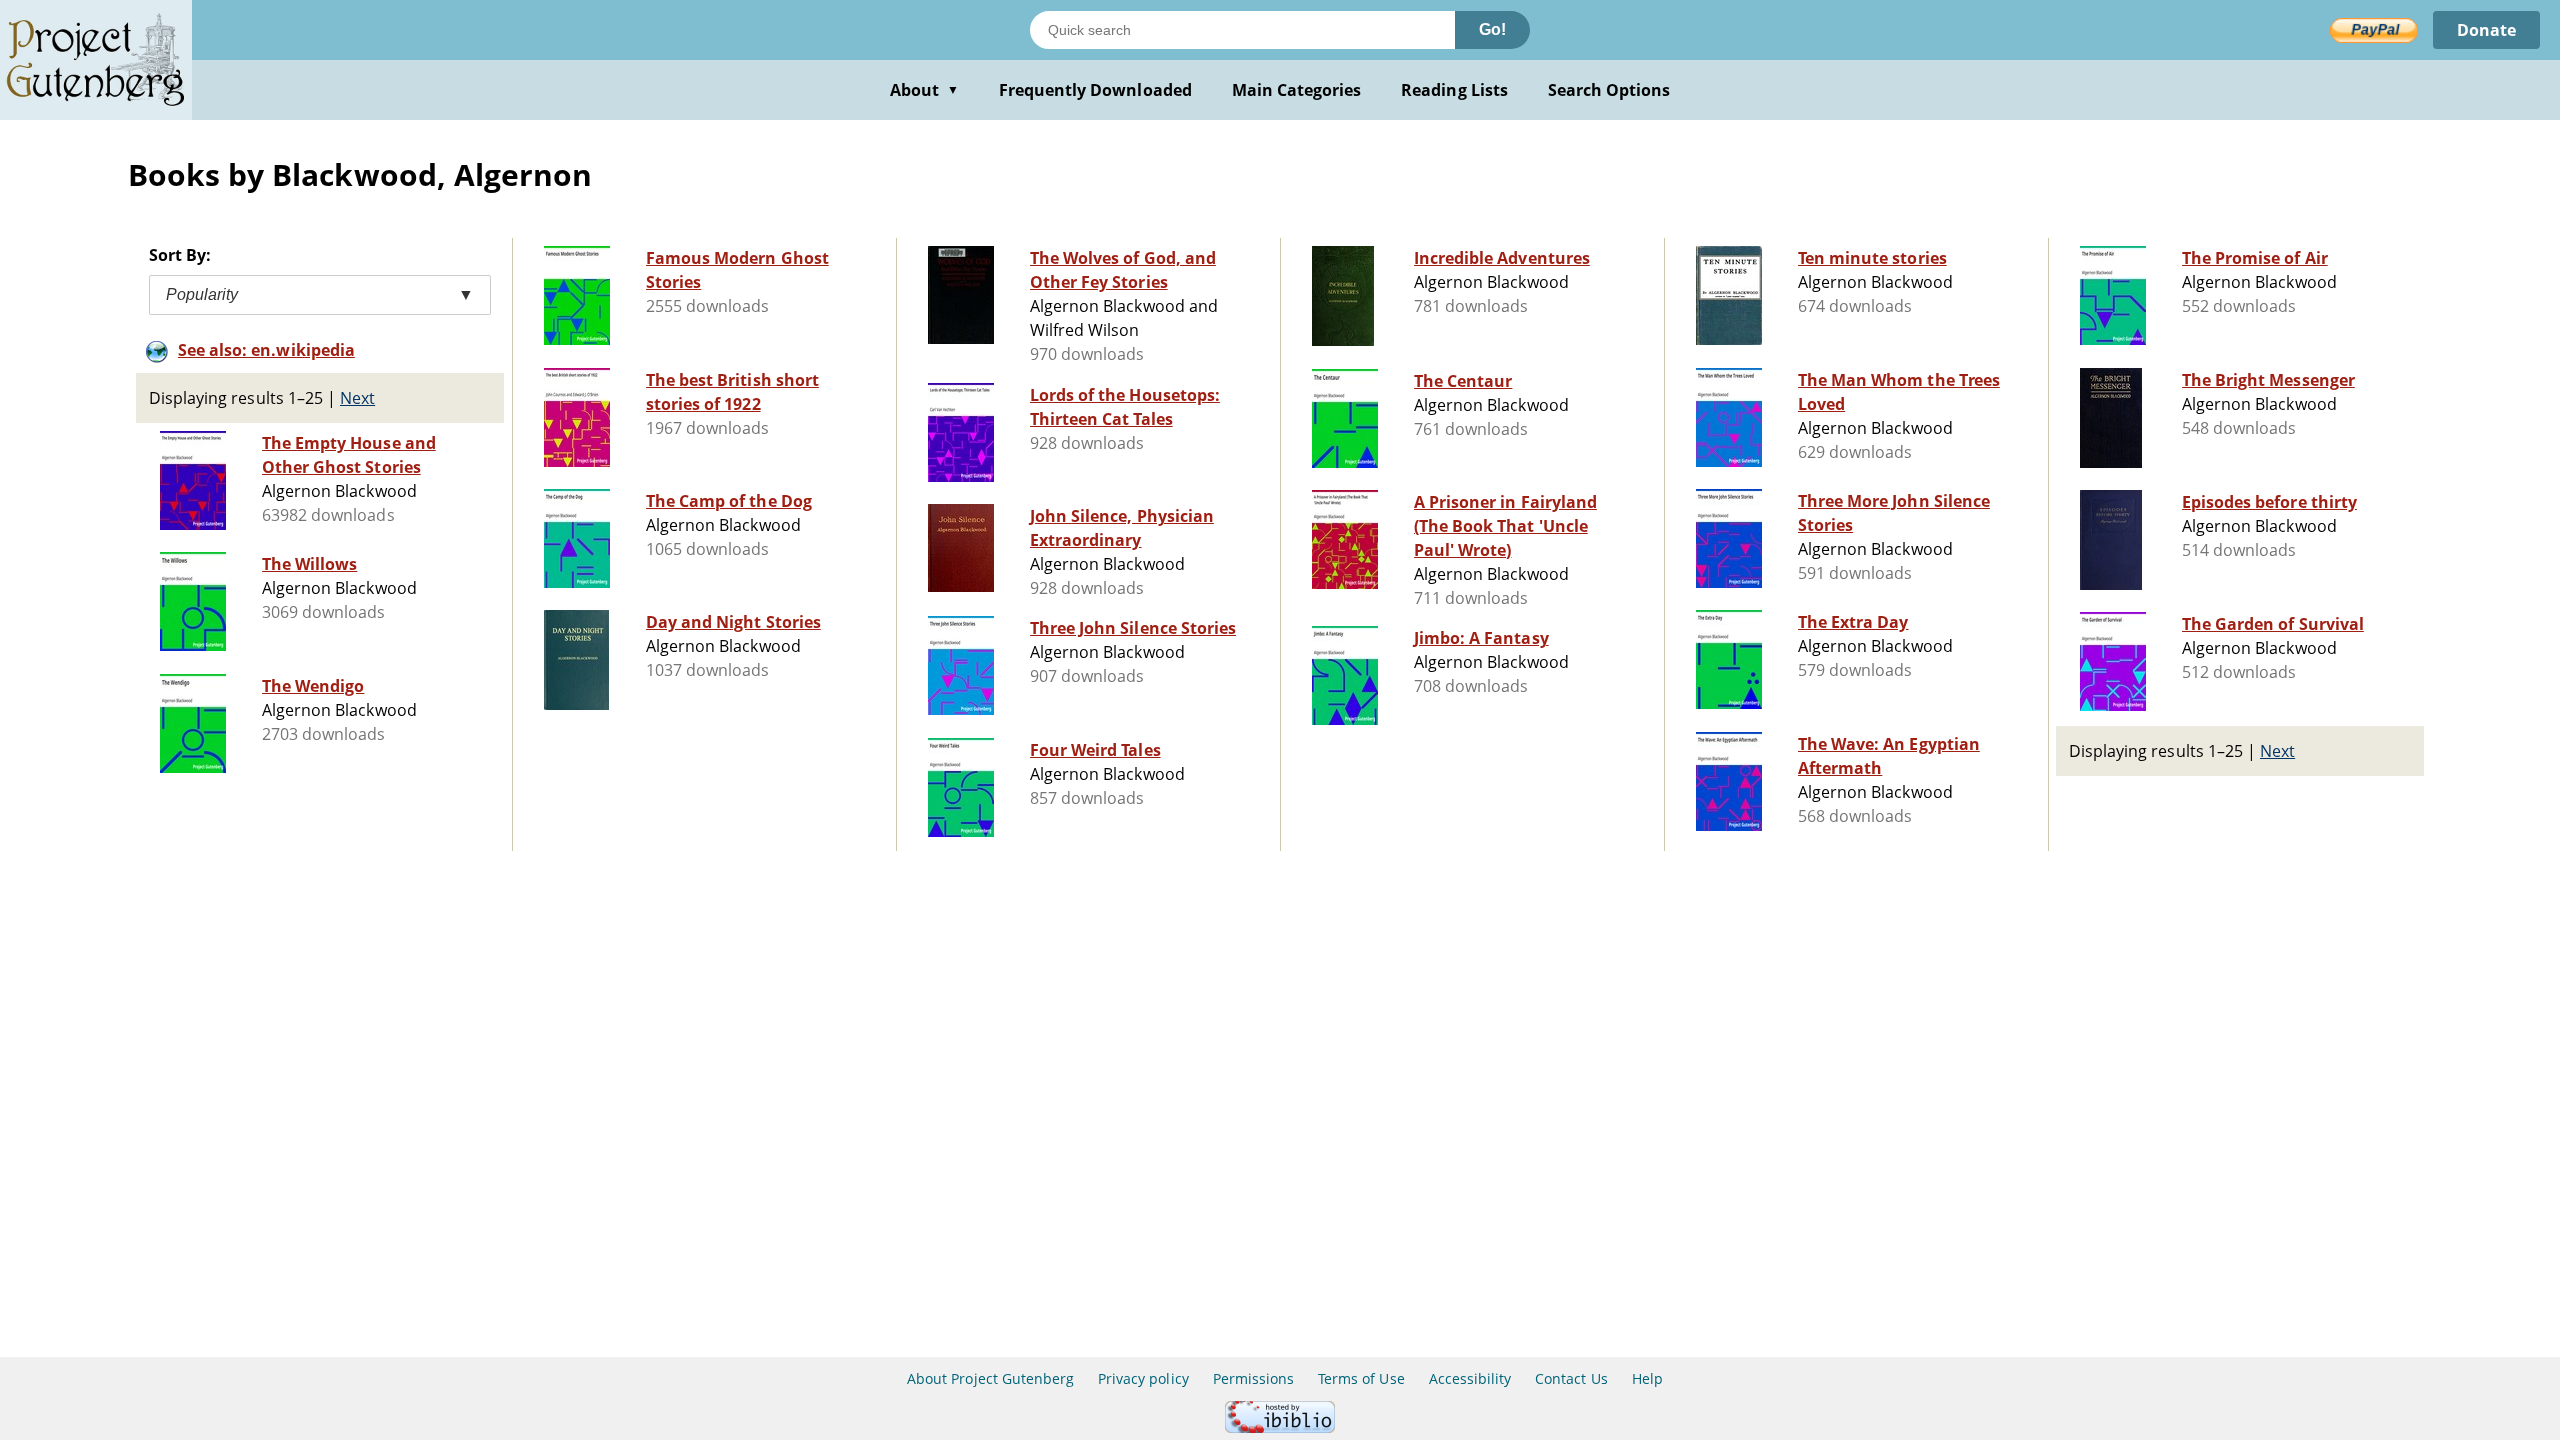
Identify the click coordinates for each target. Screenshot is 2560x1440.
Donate (2486, 30)
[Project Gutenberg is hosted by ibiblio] (1280, 1427)
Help (1647, 1378)
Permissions (1253, 1378)
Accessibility (1470, 1378)
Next (357, 398)
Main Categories (1297, 90)
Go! (1492, 29)
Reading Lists (1454, 90)
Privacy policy (1143, 1378)
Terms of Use (1361, 1378)
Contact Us (1571, 1378)
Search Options (1609, 90)
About (924, 90)
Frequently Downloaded (1095, 90)
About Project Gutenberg (990, 1378)
